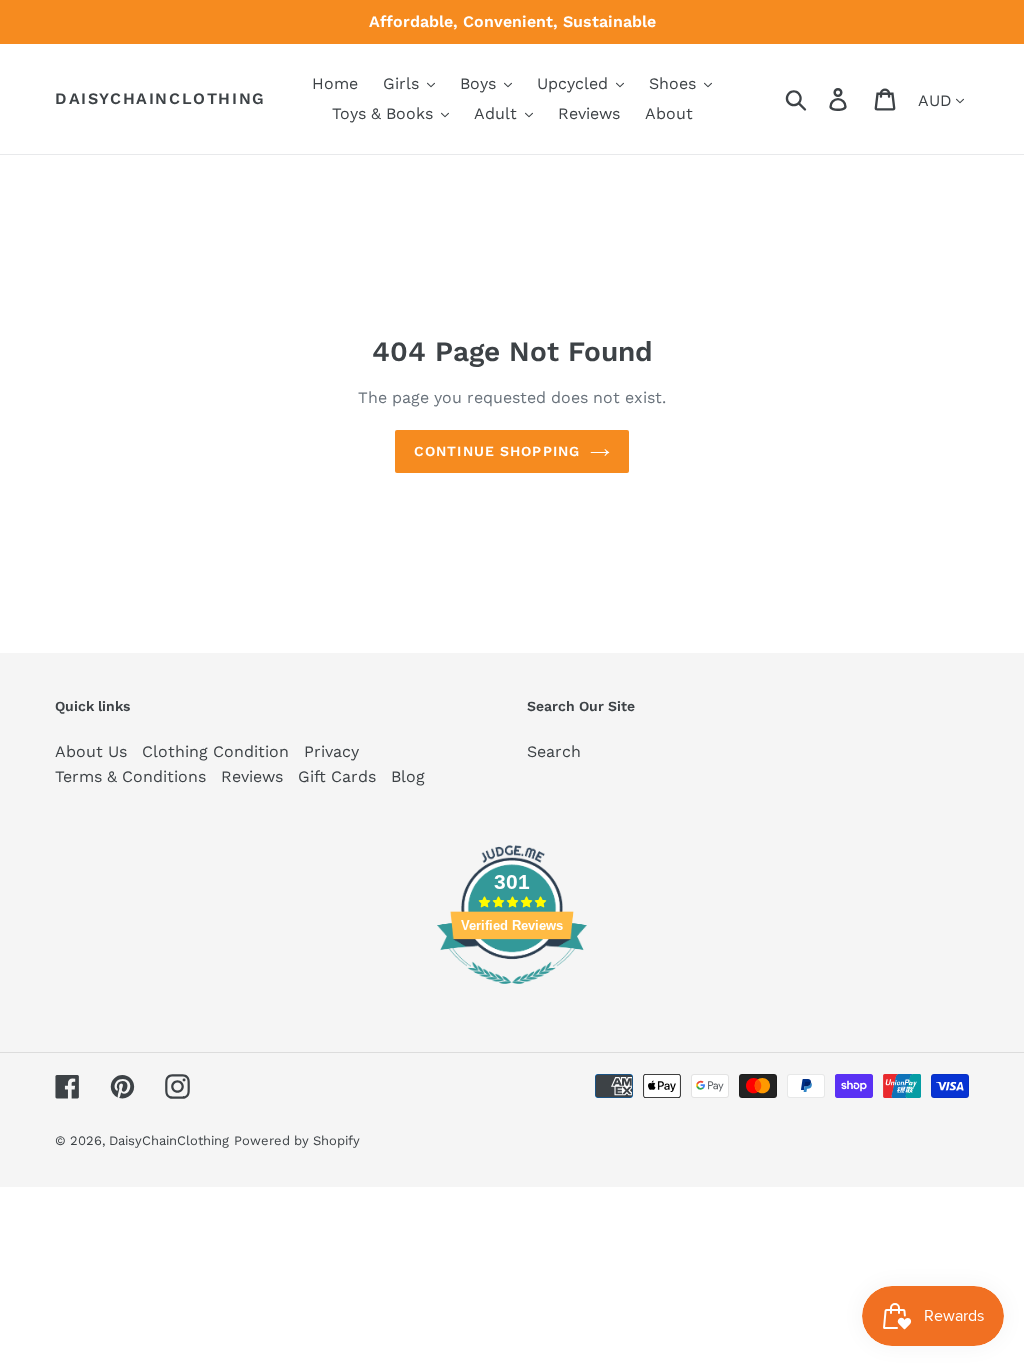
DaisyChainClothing (160, 98)
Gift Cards (337, 776)
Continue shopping (497, 451)
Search (554, 751)
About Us (91, 751)
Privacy (331, 751)
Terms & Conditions (130, 776)
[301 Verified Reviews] (512, 994)
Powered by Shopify (297, 1140)
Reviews (252, 776)
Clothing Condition (215, 751)
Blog (408, 776)
